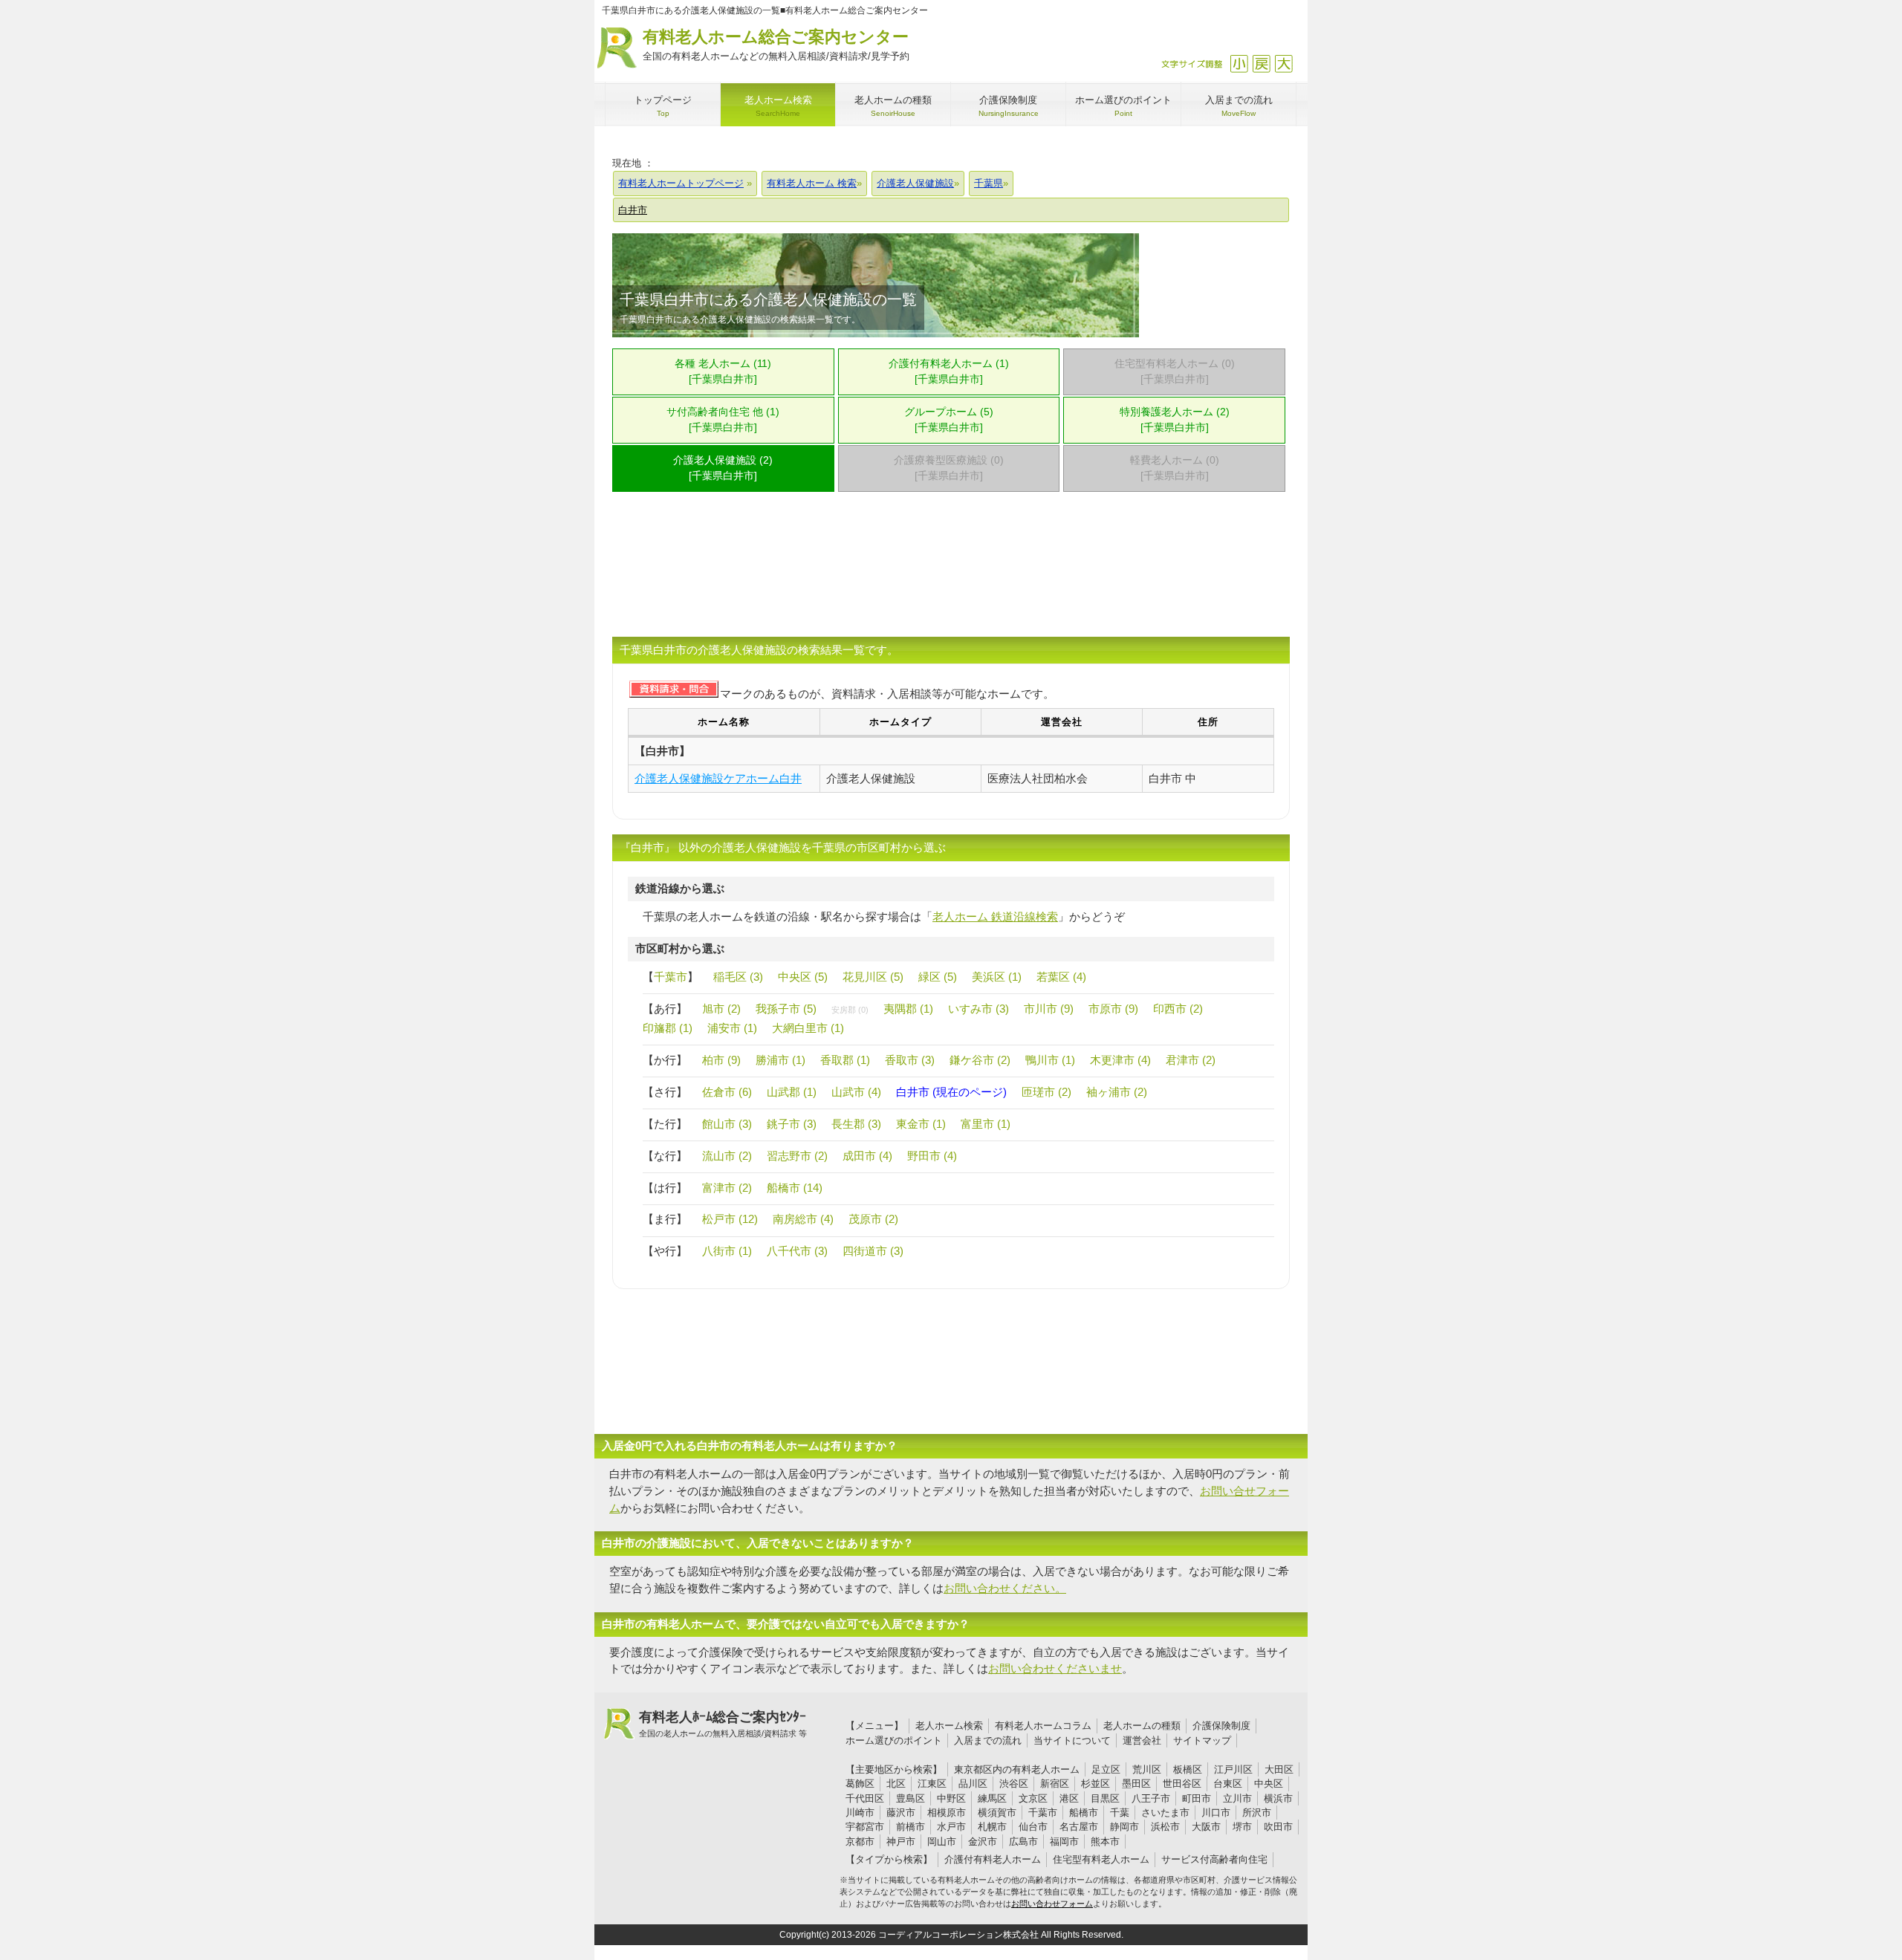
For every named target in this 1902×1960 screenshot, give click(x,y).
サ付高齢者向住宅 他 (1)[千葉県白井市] (723, 420)
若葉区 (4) (1061, 977)
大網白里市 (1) (808, 1028)
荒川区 (1147, 1769)
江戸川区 (1233, 1769)
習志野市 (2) (797, 1156)
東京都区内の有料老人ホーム (1017, 1769)
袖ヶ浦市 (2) (1117, 1092)
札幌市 (992, 1827)
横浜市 (1278, 1798)
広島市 (1023, 1841)
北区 (896, 1784)
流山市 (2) (727, 1156)
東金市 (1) (921, 1124)
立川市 (1237, 1798)
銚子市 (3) (792, 1124)
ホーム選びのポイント (894, 1740)
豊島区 (911, 1798)
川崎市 (860, 1813)
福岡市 (1064, 1841)
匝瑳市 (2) (1046, 1092)
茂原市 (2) (873, 1219)
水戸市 (951, 1827)
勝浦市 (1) (780, 1060)
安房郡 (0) (850, 1010)
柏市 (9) (721, 1060)
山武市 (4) (856, 1092)
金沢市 (983, 1841)
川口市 (1216, 1813)
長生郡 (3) (856, 1124)
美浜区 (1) (997, 977)
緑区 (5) (938, 977)
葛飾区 (860, 1784)
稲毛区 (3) (738, 977)
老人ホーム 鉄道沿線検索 (995, 916)
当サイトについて (1072, 1740)
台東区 (1228, 1784)
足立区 (1106, 1769)
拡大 (1283, 64)
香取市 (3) (910, 1060)
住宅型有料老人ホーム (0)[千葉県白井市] (1175, 371)
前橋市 (911, 1827)
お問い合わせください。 (1005, 1588)
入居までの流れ (988, 1740)
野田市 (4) (932, 1156)
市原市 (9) (1113, 1009)
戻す (1261, 64)
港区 (1069, 1798)
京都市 (860, 1841)
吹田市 (1278, 1827)
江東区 (932, 1784)
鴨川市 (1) (1050, 1060)
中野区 (951, 1798)
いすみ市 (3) (978, 1009)
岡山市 (942, 1841)
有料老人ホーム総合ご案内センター (776, 45)
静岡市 (1124, 1827)
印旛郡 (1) (668, 1028)
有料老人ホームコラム (1043, 1726)
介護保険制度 (1221, 1726)
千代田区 (865, 1798)
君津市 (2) (1191, 1060)
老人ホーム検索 (949, 1726)
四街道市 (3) (873, 1251)
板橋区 (1188, 1769)
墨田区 (1136, 1784)
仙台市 (1033, 1827)
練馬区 (992, 1798)
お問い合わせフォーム (1052, 1904)
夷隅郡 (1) (908, 1009)
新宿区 (1055, 1784)
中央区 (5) (803, 977)
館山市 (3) (727, 1124)
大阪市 (1206, 1827)
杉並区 (1096, 1784)
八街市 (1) (727, 1251)
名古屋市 (1079, 1827)
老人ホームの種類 (1142, 1726)
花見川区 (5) (873, 977)
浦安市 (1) (732, 1028)
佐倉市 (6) (727, 1092)
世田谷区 (1182, 1784)
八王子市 (1151, 1798)
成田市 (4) (867, 1156)
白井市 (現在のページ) (951, 1092)
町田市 (1197, 1798)
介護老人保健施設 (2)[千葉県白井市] (723, 468)
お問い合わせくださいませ (1055, 1668)
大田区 (1279, 1769)
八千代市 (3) (797, 1251)
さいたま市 (1165, 1813)
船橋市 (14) (795, 1188)
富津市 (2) (727, 1188)
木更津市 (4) (1120, 1060)
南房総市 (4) (803, 1219)
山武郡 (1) (792, 1092)
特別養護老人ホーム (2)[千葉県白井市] (1175, 420)
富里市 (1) (986, 1124)
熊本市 (1105, 1841)
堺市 (1242, 1827)
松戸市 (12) (730, 1219)
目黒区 (1105, 1798)
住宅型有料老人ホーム (1101, 1859)
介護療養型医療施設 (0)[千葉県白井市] (949, 468)
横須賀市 (997, 1813)
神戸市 (901, 1841)
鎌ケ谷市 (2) (980, 1060)
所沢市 (1257, 1813)
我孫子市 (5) (786, 1009)
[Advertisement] (951, 574)
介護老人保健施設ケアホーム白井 (718, 778)
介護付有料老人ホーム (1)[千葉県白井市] (949, 371)
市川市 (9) (1049, 1009)
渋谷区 (1014, 1784)
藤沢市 (901, 1813)
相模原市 (947, 1813)
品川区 (973, 1784)
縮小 (1239, 64)
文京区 (1033, 1798)
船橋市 (1084, 1813)
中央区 (1269, 1784)
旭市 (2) (721, 1009)
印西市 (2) (1178, 1009)
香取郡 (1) (845, 1060)
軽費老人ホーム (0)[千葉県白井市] (1175, 468)
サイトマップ (1202, 1740)
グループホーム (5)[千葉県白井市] (949, 420)
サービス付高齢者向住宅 (1214, 1859)
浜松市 (1165, 1827)
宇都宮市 (865, 1827)
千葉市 (671, 977)
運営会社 (1142, 1740)
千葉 (1120, 1813)
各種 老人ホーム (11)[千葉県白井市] (723, 371)
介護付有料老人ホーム (993, 1859)
